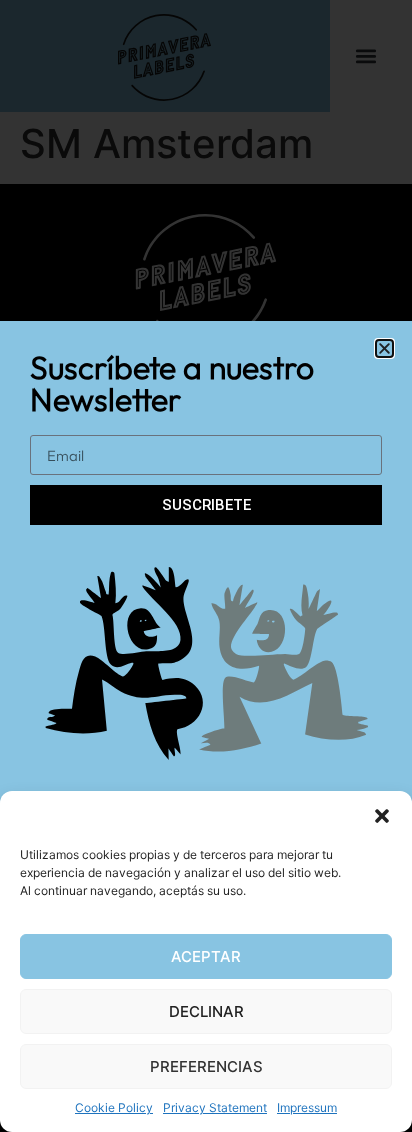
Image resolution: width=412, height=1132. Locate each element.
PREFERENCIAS (206, 1066)
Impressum (307, 1107)
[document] (206, 566)
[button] (382, 816)
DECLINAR (206, 1011)
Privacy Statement (215, 1107)
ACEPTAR (206, 956)
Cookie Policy (114, 1107)
